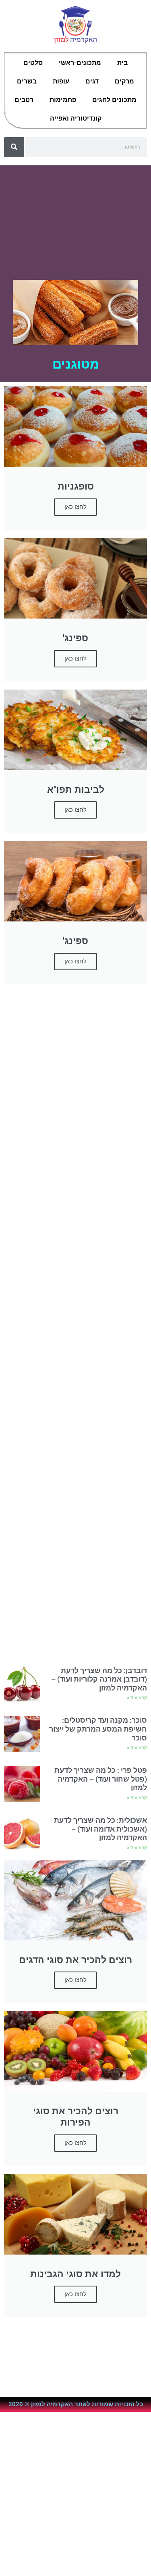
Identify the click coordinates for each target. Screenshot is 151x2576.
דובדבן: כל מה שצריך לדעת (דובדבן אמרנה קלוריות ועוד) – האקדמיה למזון (99, 1679)
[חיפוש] (14, 147)
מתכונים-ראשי (80, 63)
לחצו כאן (75, 659)
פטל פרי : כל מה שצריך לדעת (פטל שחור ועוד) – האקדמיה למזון (101, 1779)
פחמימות (63, 100)
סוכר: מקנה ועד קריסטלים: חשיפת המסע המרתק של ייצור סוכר (98, 1729)
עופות (61, 81)
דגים (92, 81)
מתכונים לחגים (114, 100)
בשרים (27, 81)
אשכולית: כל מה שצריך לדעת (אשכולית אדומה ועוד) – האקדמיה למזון (100, 1829)
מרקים (124, 81)
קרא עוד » (137, 1698)
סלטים (33, 63)
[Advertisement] (75, 219)
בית (122, 63)
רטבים (24, 100)
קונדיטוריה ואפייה (76, 118)
